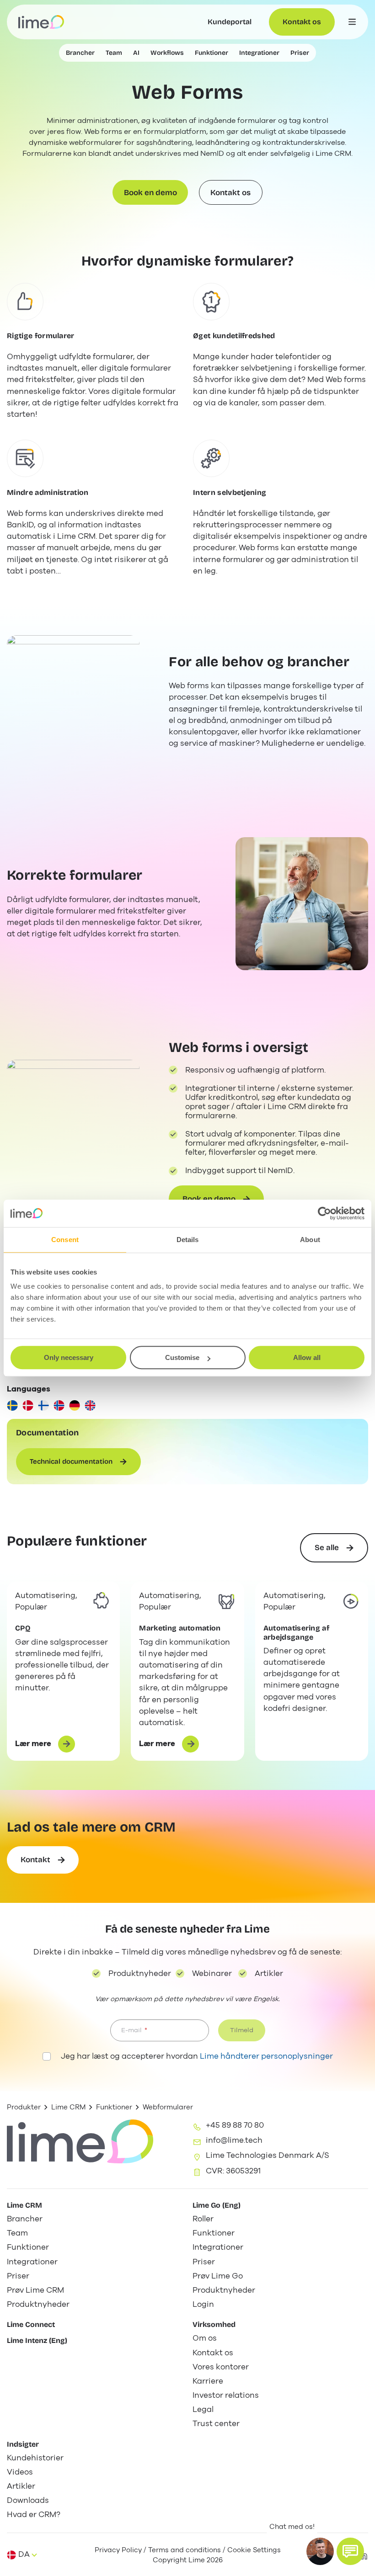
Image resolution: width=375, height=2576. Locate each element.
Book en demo (150, 193)
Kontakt (35, 1860)
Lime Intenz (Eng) (37, 2340)
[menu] (352, 22)
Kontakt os (302, 22)
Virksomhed (214, 2324)
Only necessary (69, 1357)
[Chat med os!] (350, 2551)
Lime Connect (31, 2324)
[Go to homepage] (41, 22)
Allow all (307, 1357)
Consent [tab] (65, 1240)
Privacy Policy (118, 2550)
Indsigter (23, 2444)
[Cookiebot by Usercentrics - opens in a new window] (324, 1213)
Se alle (327, 1548)
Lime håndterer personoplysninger (266, 2056)
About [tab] (310, 1240)
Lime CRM (68, 2107)
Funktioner (114, 2107)
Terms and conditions (185, 2550)
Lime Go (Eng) (217, 2205)
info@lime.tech (234, 2140)
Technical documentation (71, 1461)
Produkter (24, 2107)
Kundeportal (230, 22)
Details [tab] (188, 1240)
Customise (182, 1357)
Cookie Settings (254, 2550)
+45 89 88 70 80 (235, 2125)
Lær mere (38, 1745)
